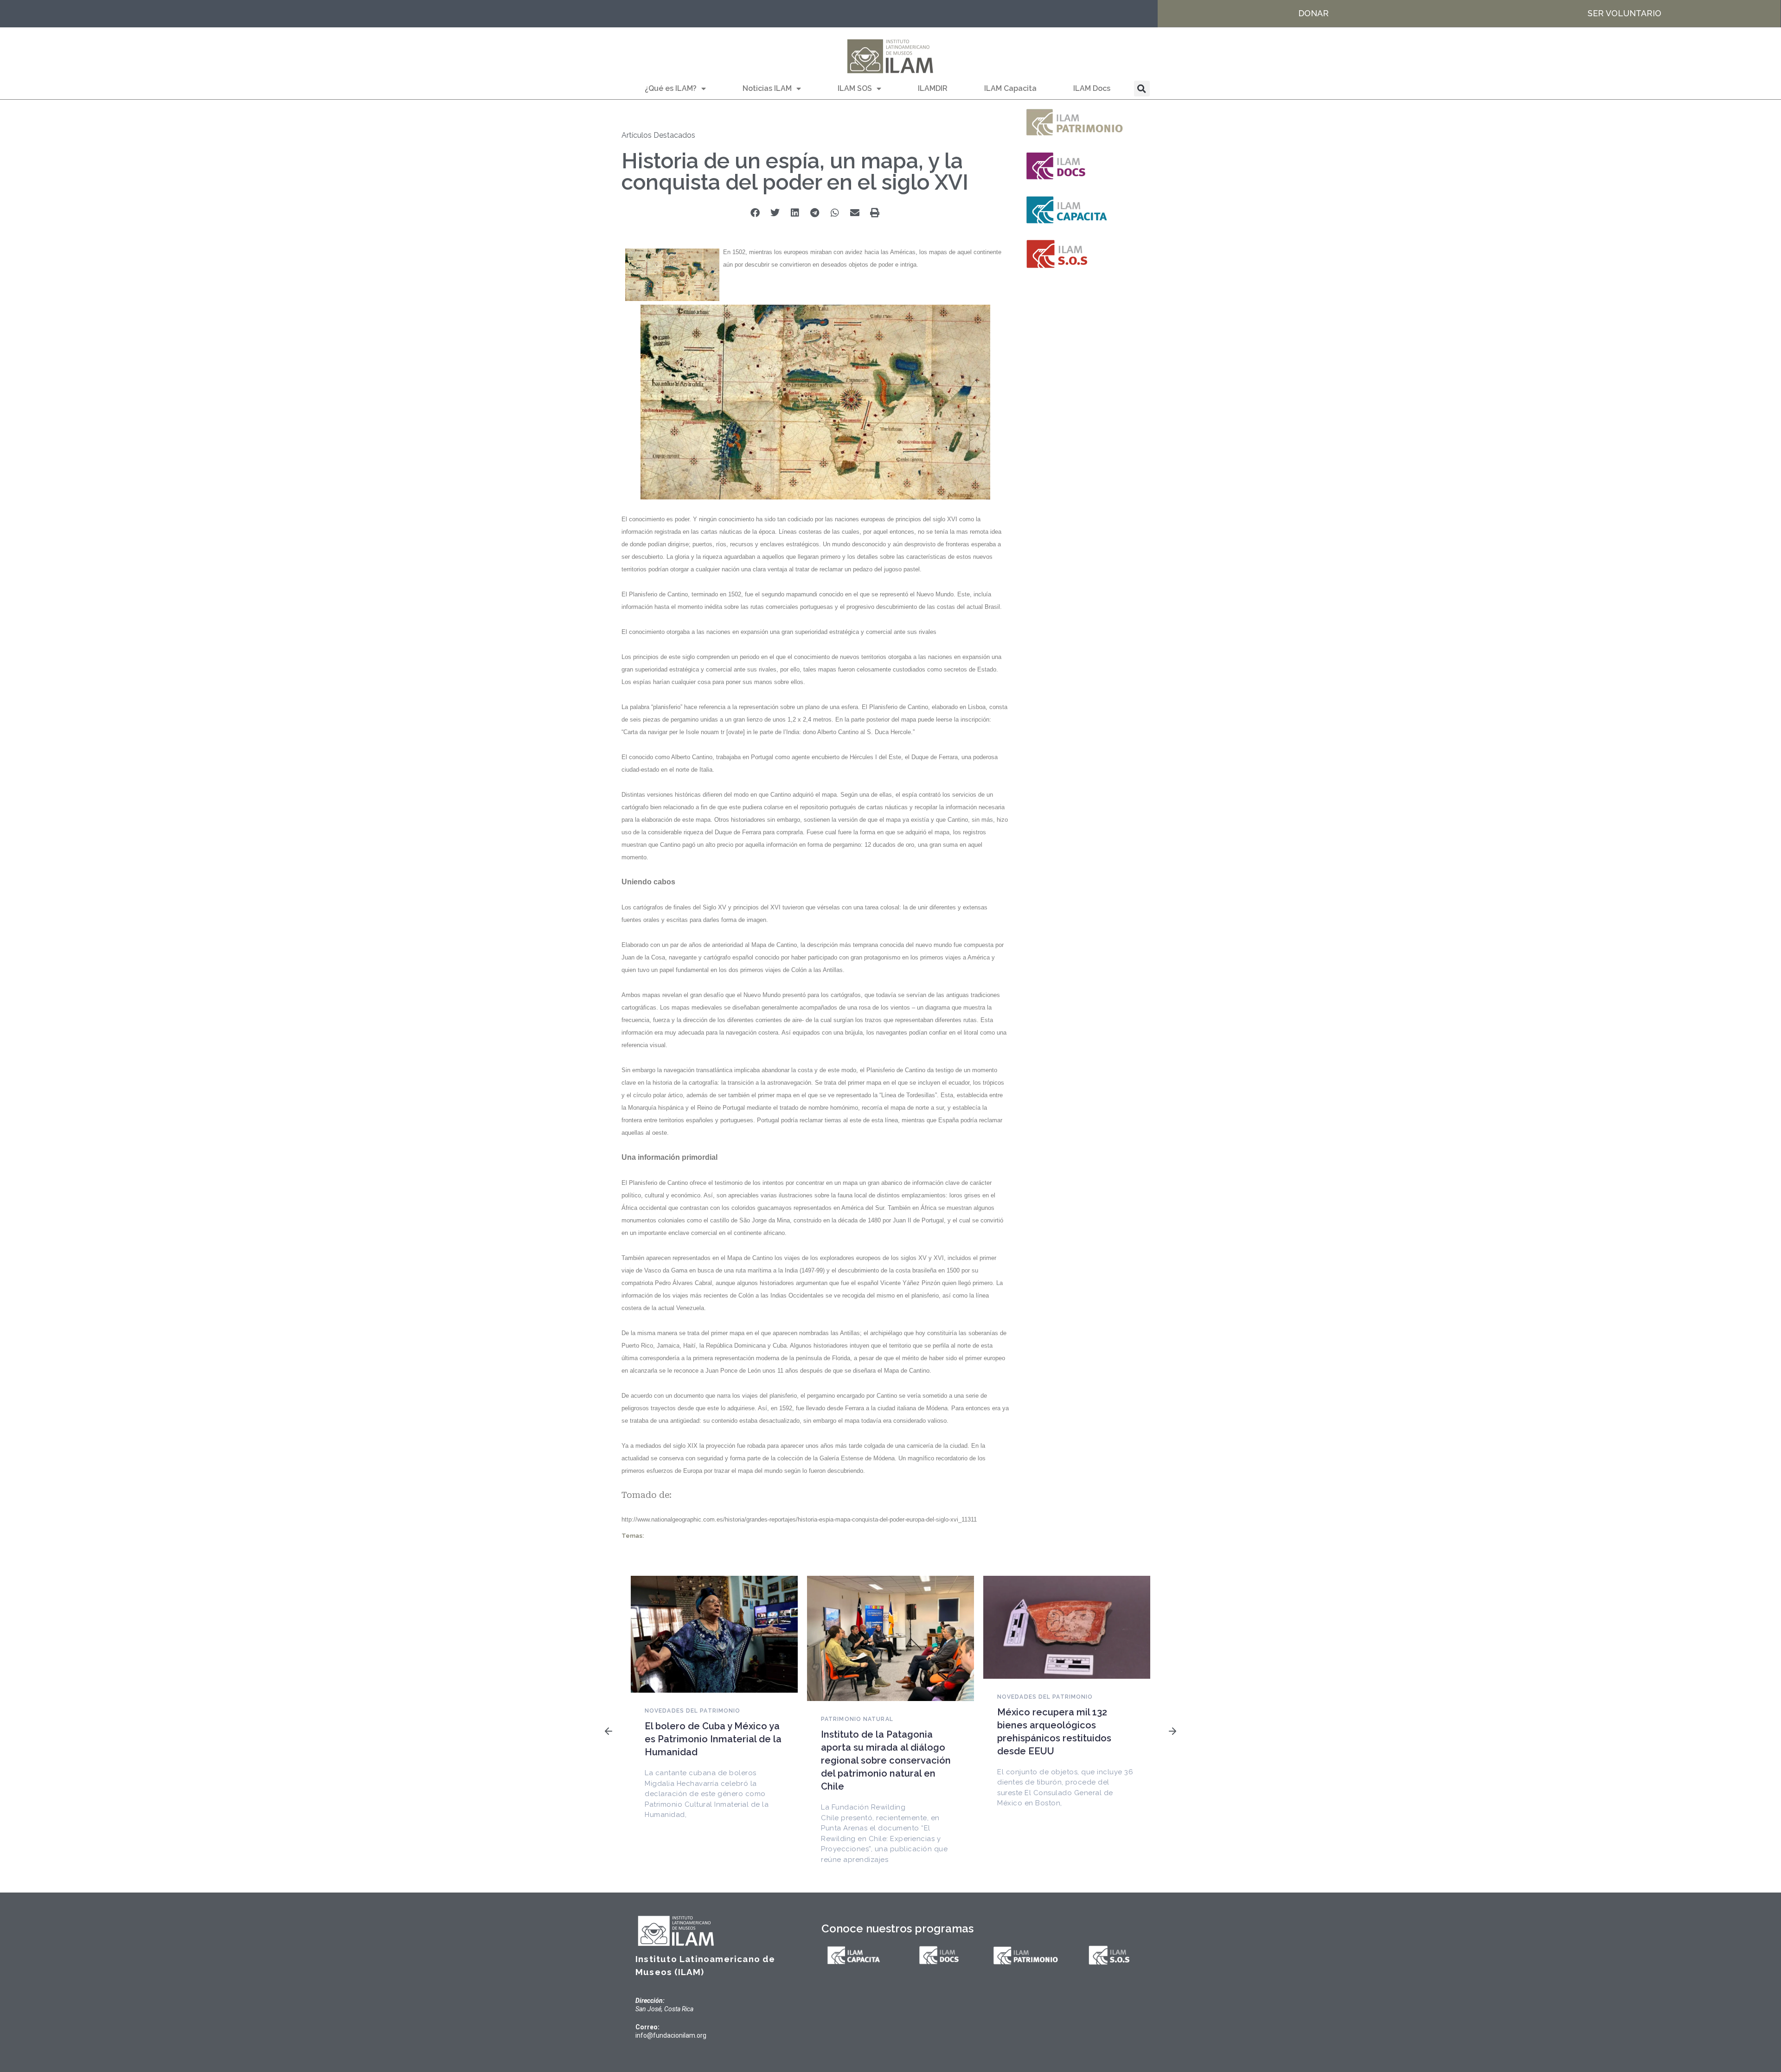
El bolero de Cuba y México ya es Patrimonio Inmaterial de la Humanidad (713, 1739)
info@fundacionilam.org (671, 2035)
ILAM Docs (1092, 88)
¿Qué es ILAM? (671, 88)
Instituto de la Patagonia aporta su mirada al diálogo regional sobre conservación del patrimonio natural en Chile (886, 1760)
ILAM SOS (855, 88)
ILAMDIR (933, 88)
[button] (1142, 89)
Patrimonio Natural (857, 1719)
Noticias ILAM (767, 88)
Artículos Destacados (658, 135)
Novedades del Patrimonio (692, 1711)
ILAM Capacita (1010, 88)
